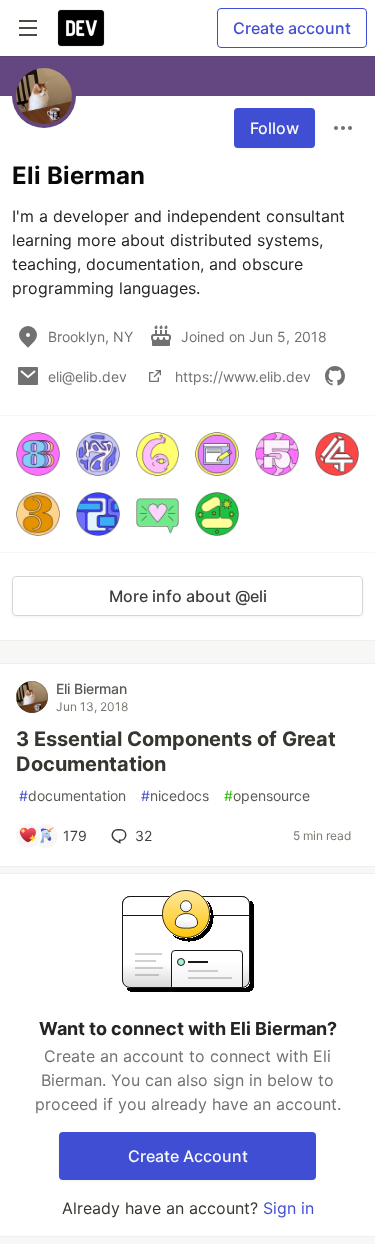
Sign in (288, 1208)
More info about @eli (188, 596)
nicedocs (175, 795)
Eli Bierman (91, 688)
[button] (38, 454)
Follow (274, 128)
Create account (292, 28)
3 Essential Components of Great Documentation (176, 751)
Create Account (188, 1156)
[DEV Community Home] (81, 28)
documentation (72, 795)
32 (143, 835)
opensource (267, 795)
